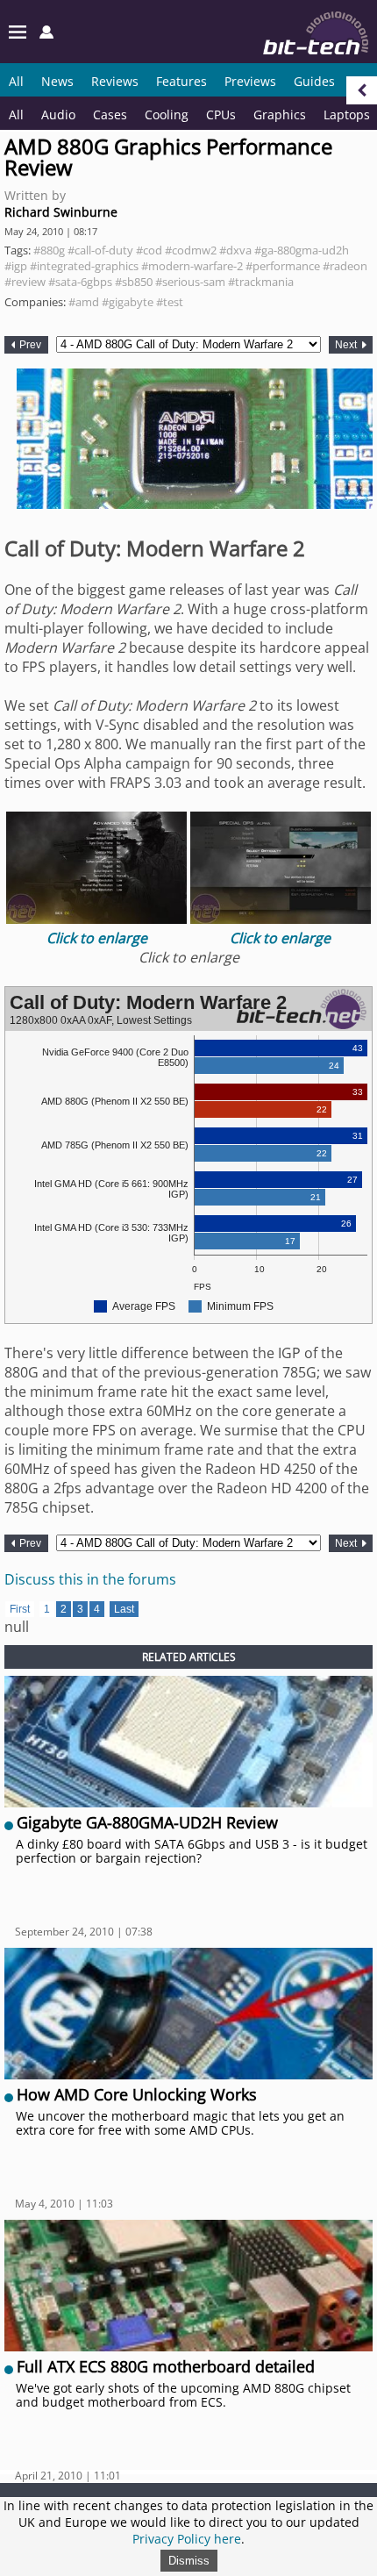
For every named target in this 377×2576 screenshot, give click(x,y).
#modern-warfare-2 (192, 266)
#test (170, 302)
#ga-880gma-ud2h (302, 250)
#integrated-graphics (84, 266)
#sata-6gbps (80, 282)
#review (25, 282)
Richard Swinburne (61, 212)
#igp (16, 266)
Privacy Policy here (187, 2539)
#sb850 (134, 282)
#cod (149, 250)
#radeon (345, 266)
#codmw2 (191, 250)
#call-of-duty (100, 250)
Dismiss (189, 2561)
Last (124, 1609)
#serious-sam (190, 282)
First (20, 1609)
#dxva (235, 250)
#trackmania (261, 282)
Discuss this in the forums (90, 1579)
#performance (283, 266)
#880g (49, 250)
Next (347, 345)
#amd (84, 302)
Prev (29, 345)
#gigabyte (128, 302)
